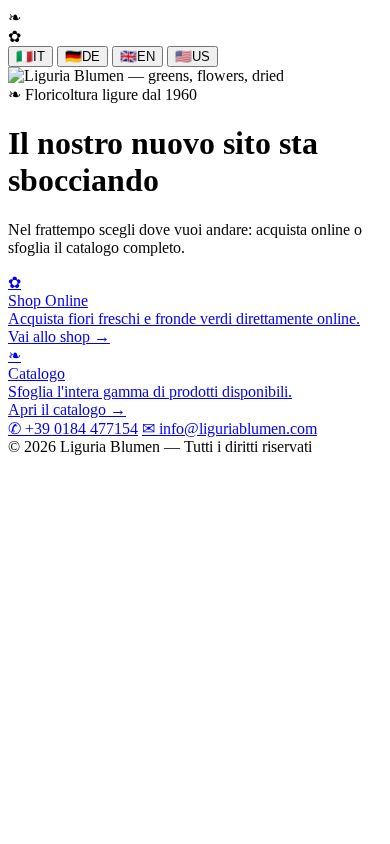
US (192, 56)
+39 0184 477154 (73, 428)
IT (30, 56)
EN (137, 56)
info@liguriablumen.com (229, 428)
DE (82, 56)
